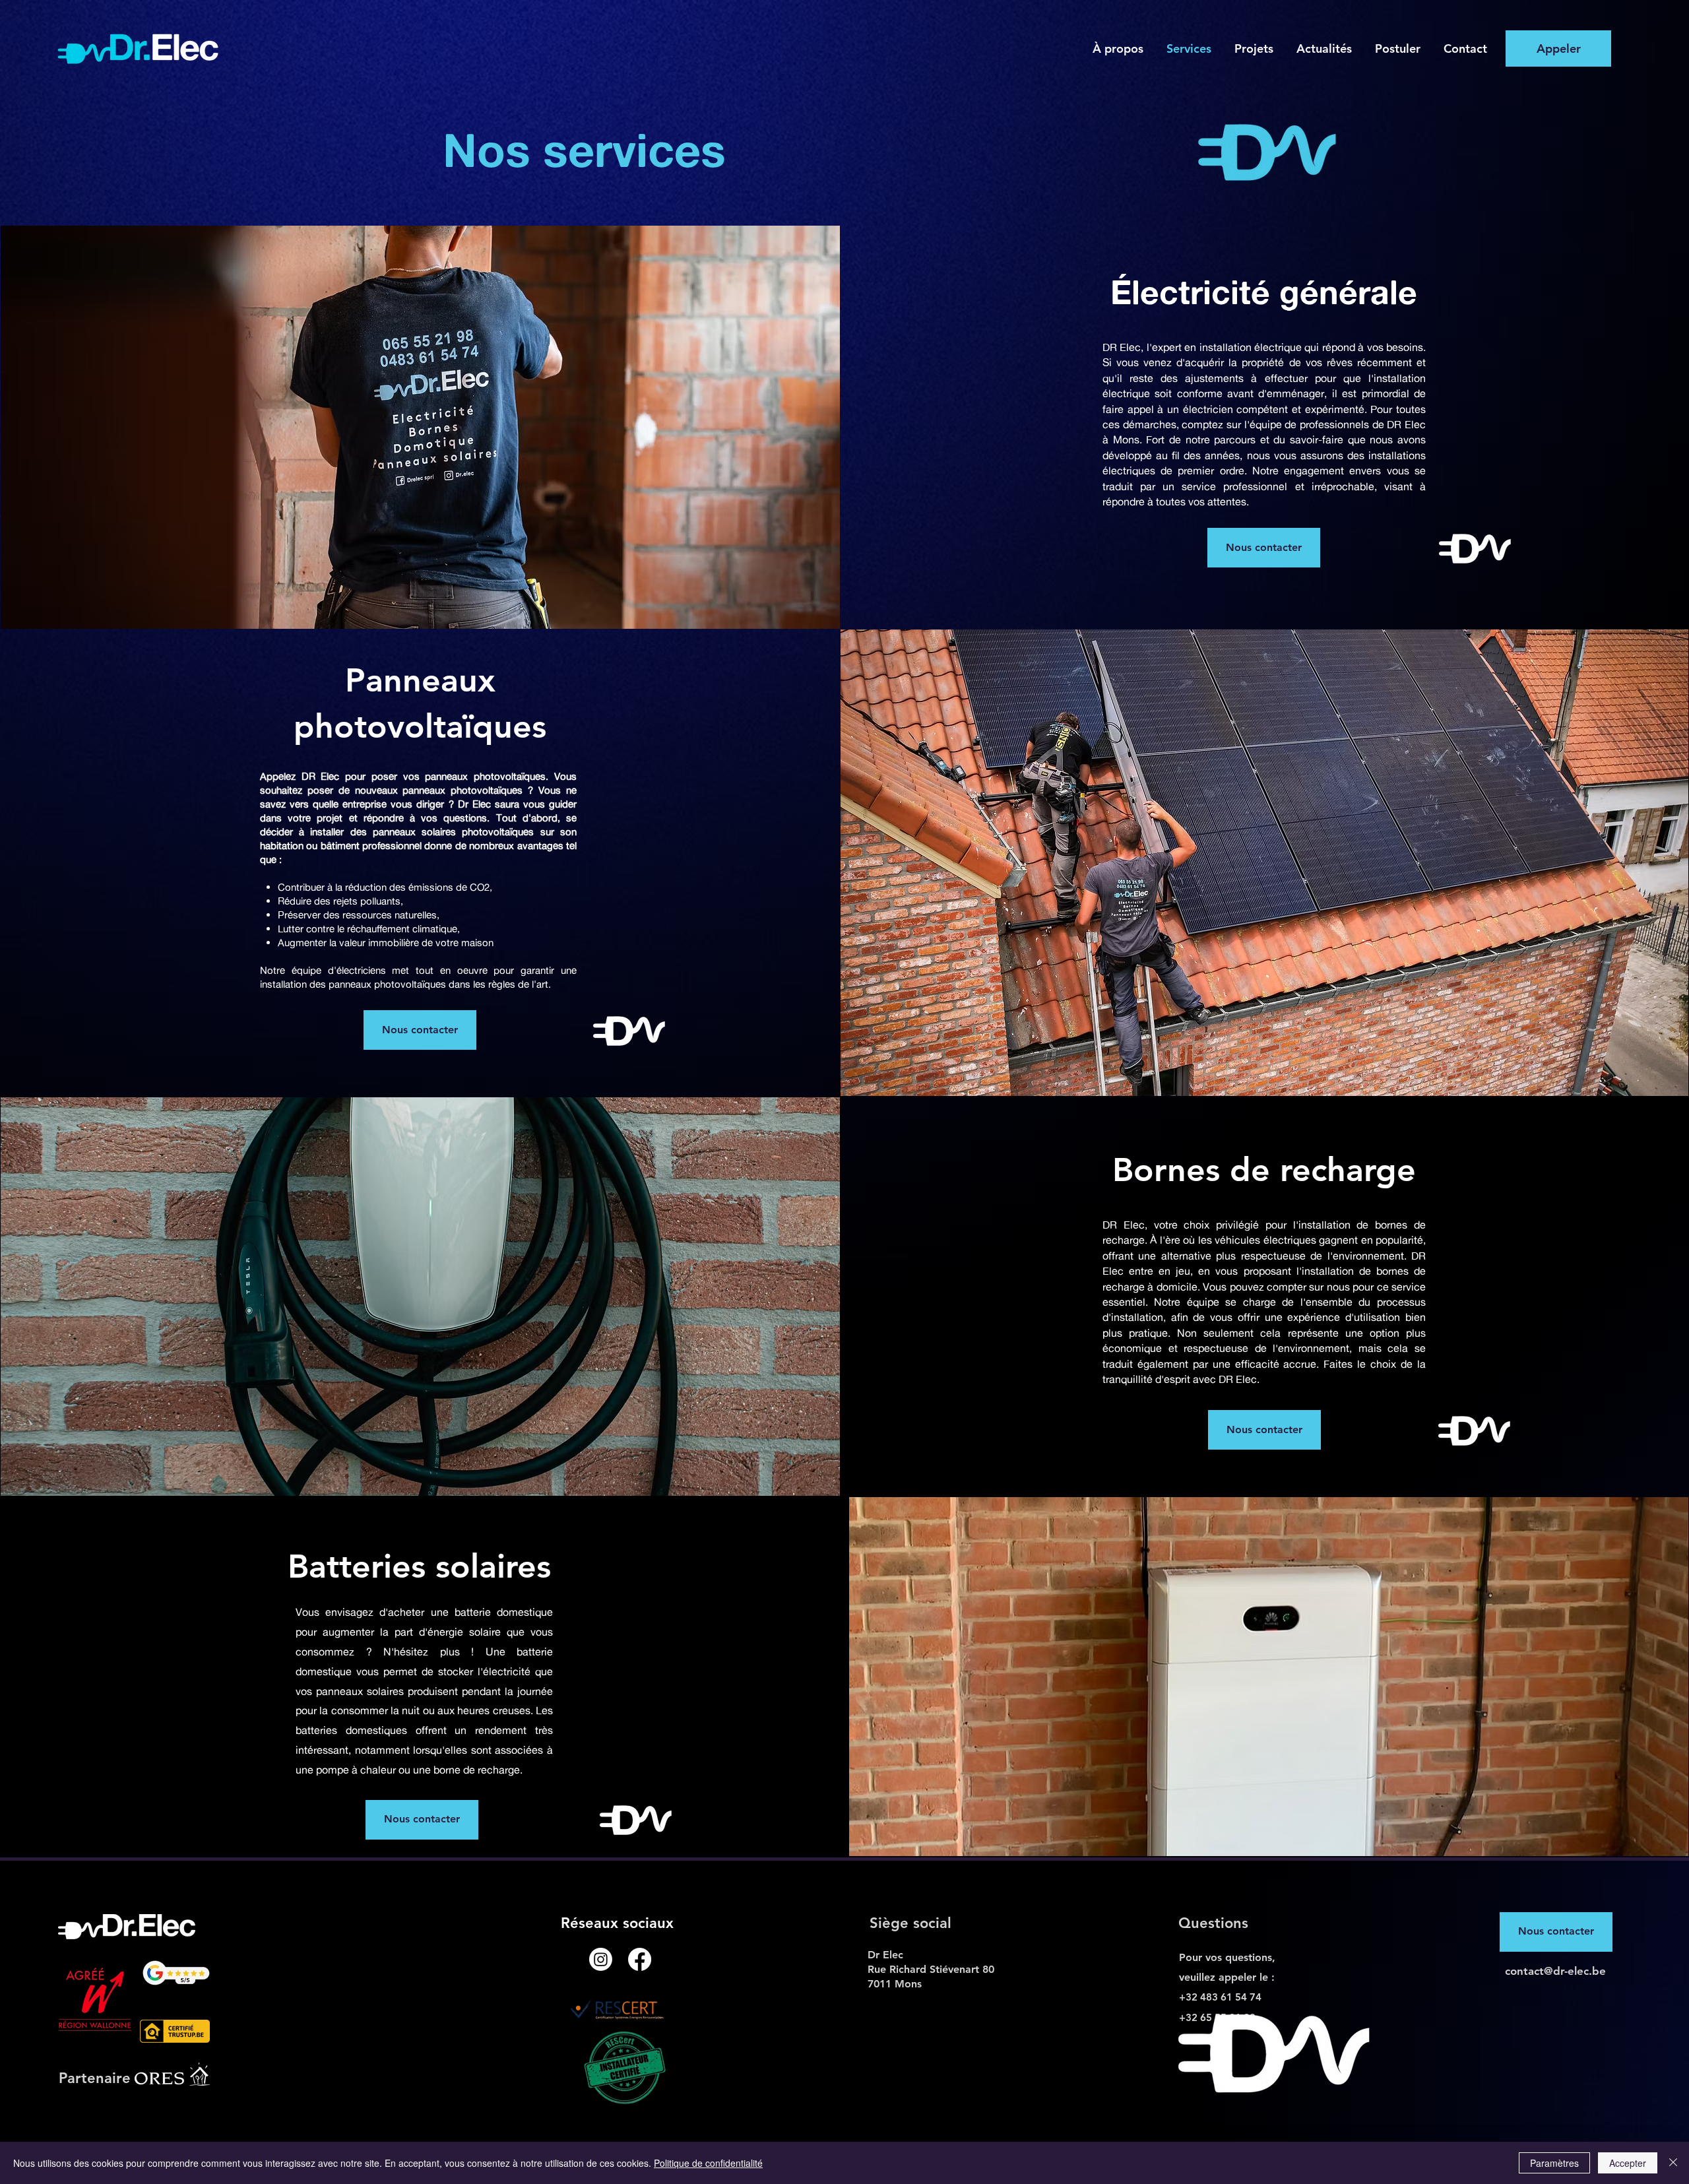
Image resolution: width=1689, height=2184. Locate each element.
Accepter (1628, 2163)
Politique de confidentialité (708, 2163)
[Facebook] (640, 1959)
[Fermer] (1673, 2163)
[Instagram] (601, 1959)
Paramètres (1554, 2163)
